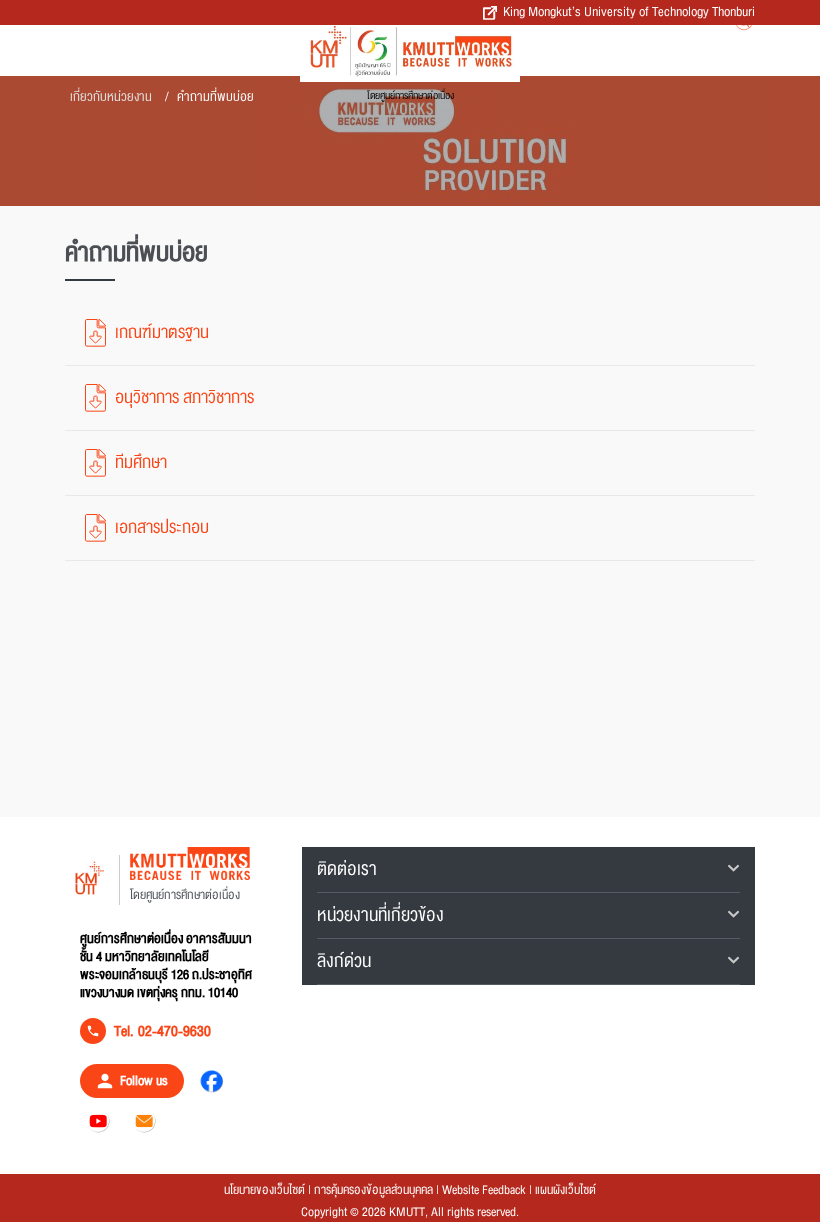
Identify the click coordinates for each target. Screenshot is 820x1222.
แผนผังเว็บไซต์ (565, 1190)
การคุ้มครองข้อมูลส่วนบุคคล (373, 1190)
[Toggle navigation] (643, 44)
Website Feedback (484, 1190)
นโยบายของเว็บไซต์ (264, 1190)
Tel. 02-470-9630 (162, 1031)
